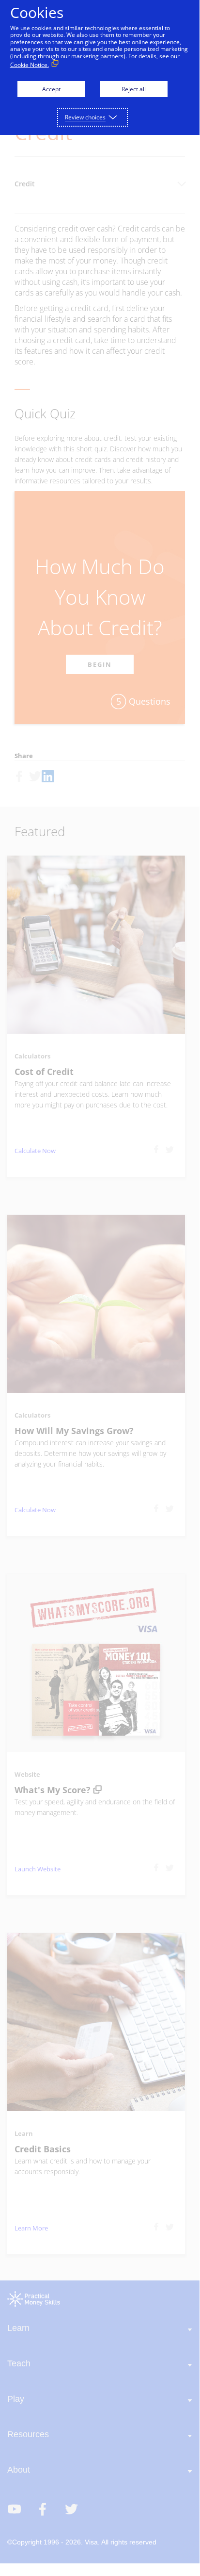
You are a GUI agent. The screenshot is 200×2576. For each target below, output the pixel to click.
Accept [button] (51, 89)
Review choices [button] (85, 117)
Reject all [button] (134, 89)
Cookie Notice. (30, 65)
